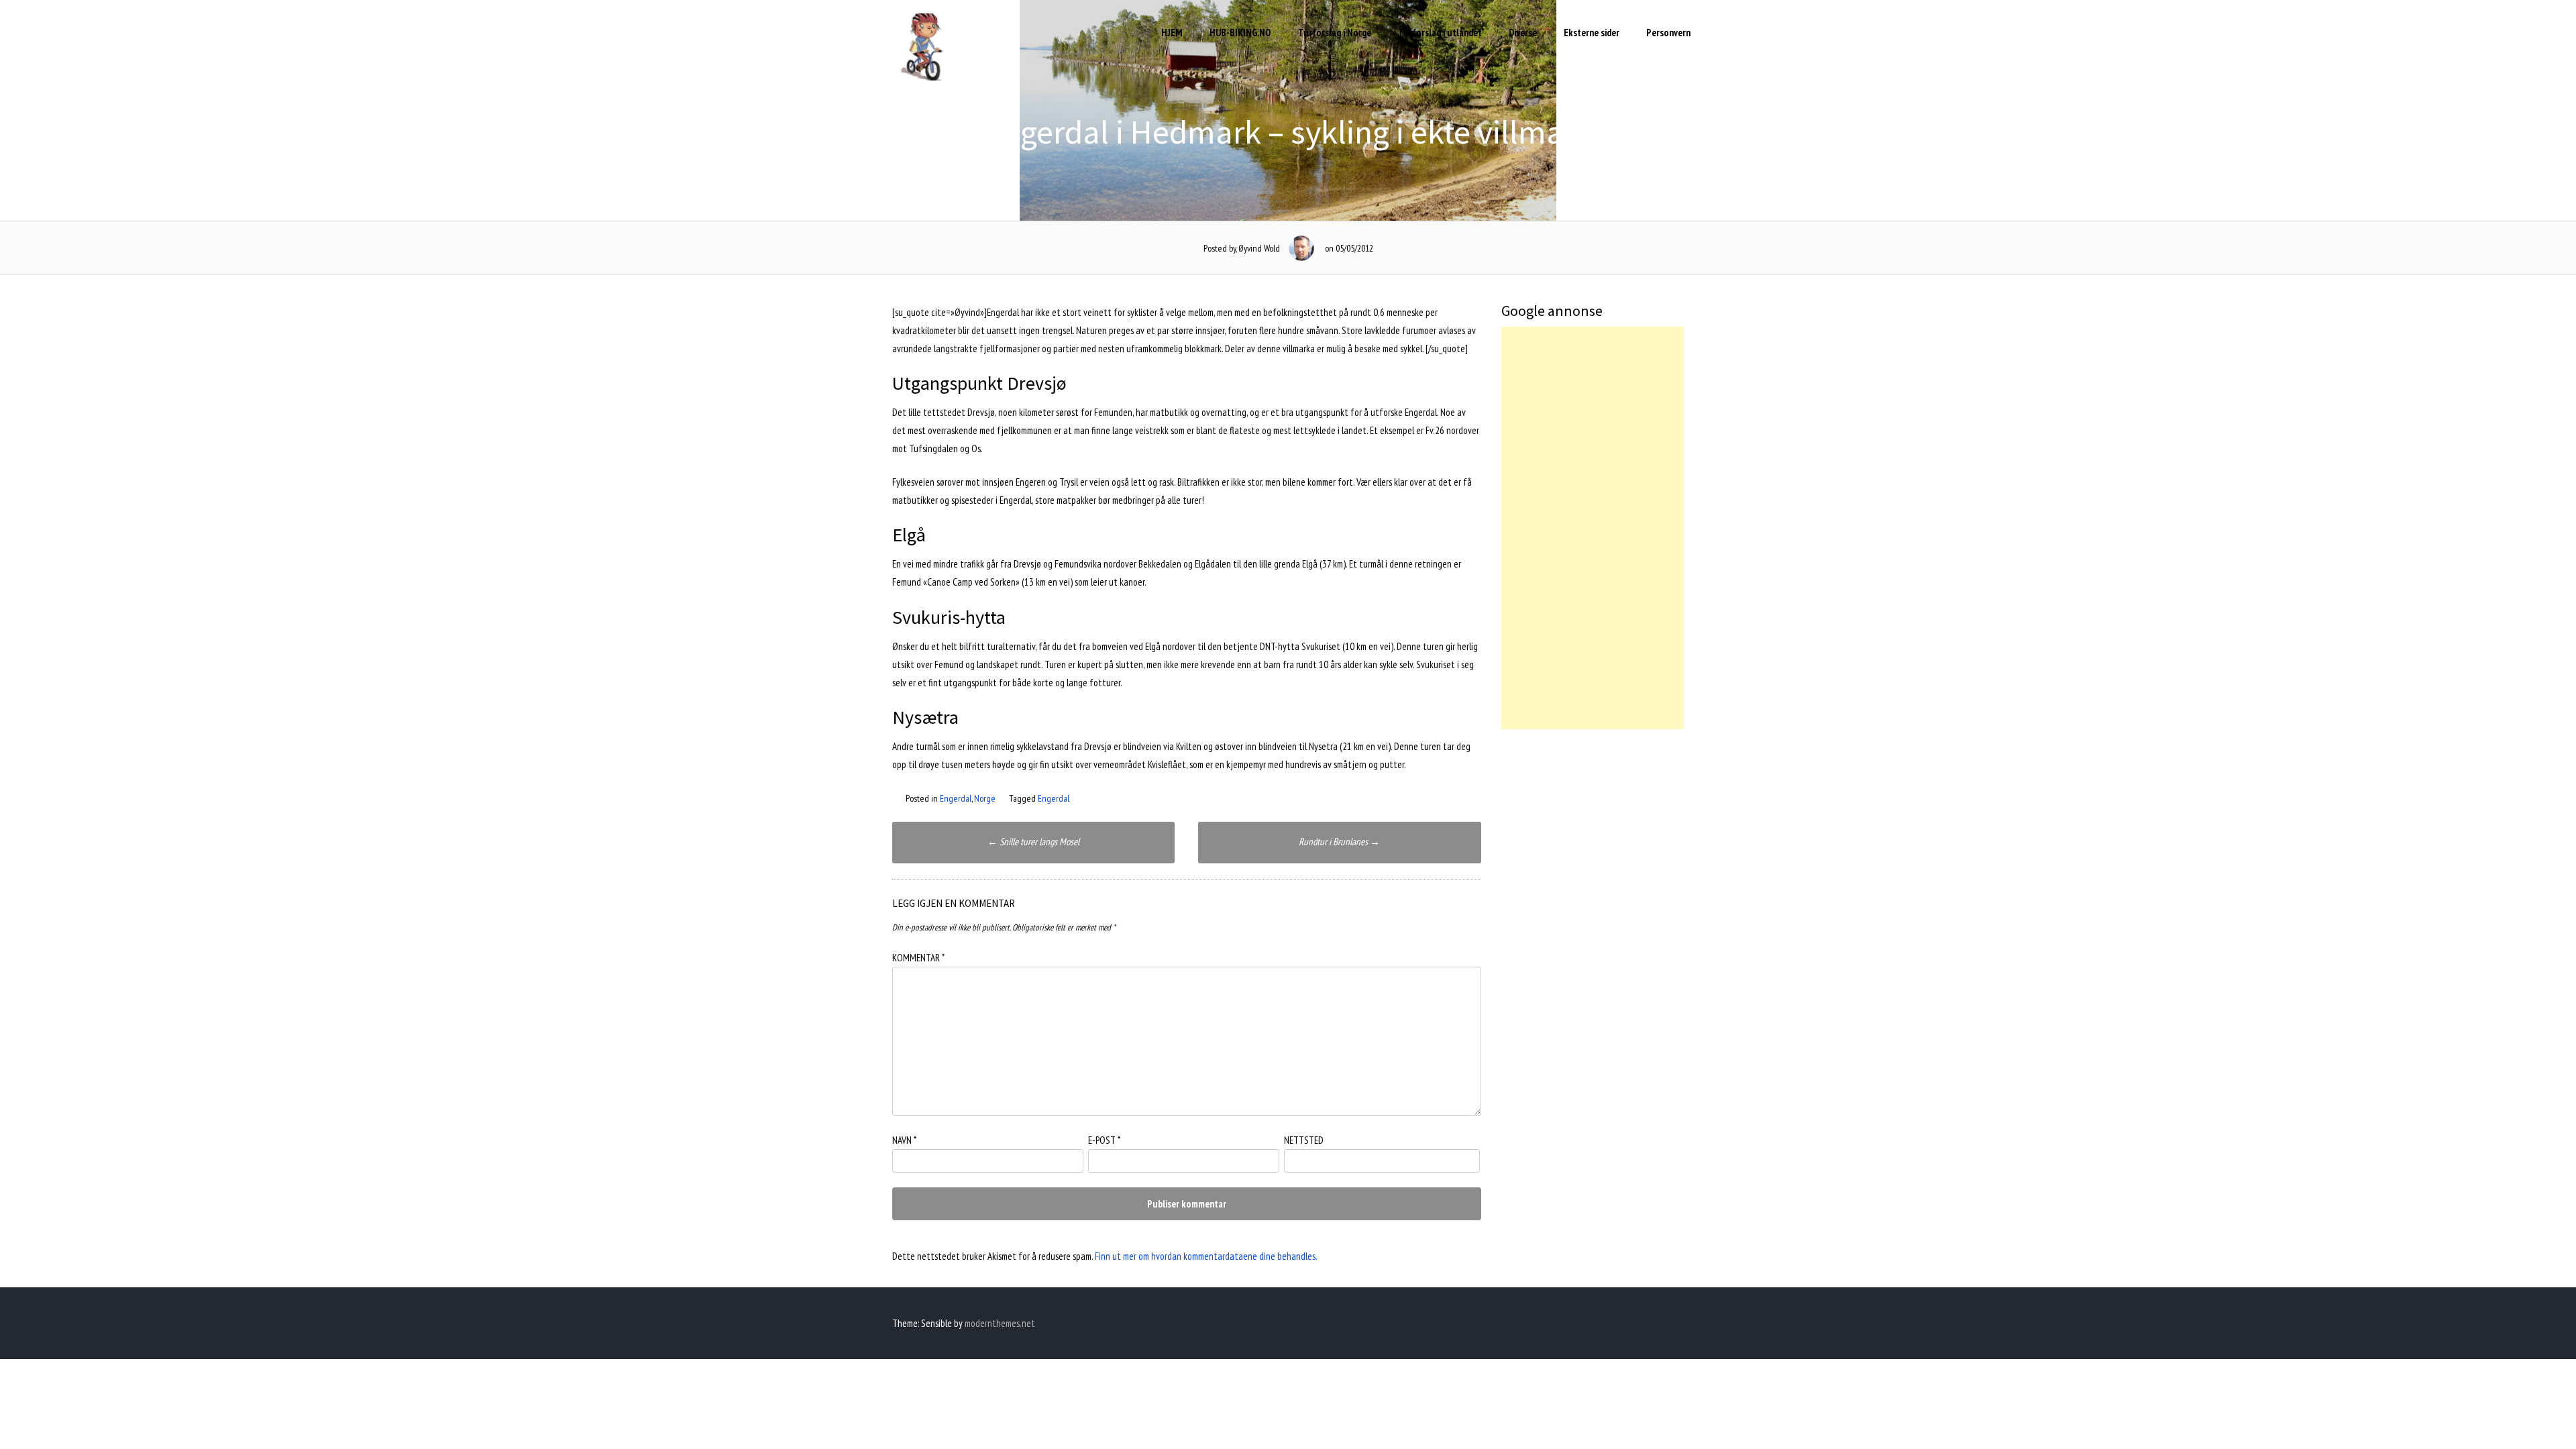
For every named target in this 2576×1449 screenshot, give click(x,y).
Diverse (1523, 33)
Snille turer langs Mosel (1033, 842)
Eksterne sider (1592, 33)
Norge (985, 798)
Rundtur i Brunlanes (1339, 842)
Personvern (1668, 33)
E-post (1104, 1140)
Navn (904, 1140)
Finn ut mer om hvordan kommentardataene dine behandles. (1206, 1256)
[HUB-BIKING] (926, 77)
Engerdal (956, 798)
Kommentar (918, 958)
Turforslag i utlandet (1440, 33)
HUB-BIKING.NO (1240, 33)
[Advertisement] (1593, 528)
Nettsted (1304, 1140)
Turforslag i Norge (1335, 33)
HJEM (1172, 33)
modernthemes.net (1000, 1323)
